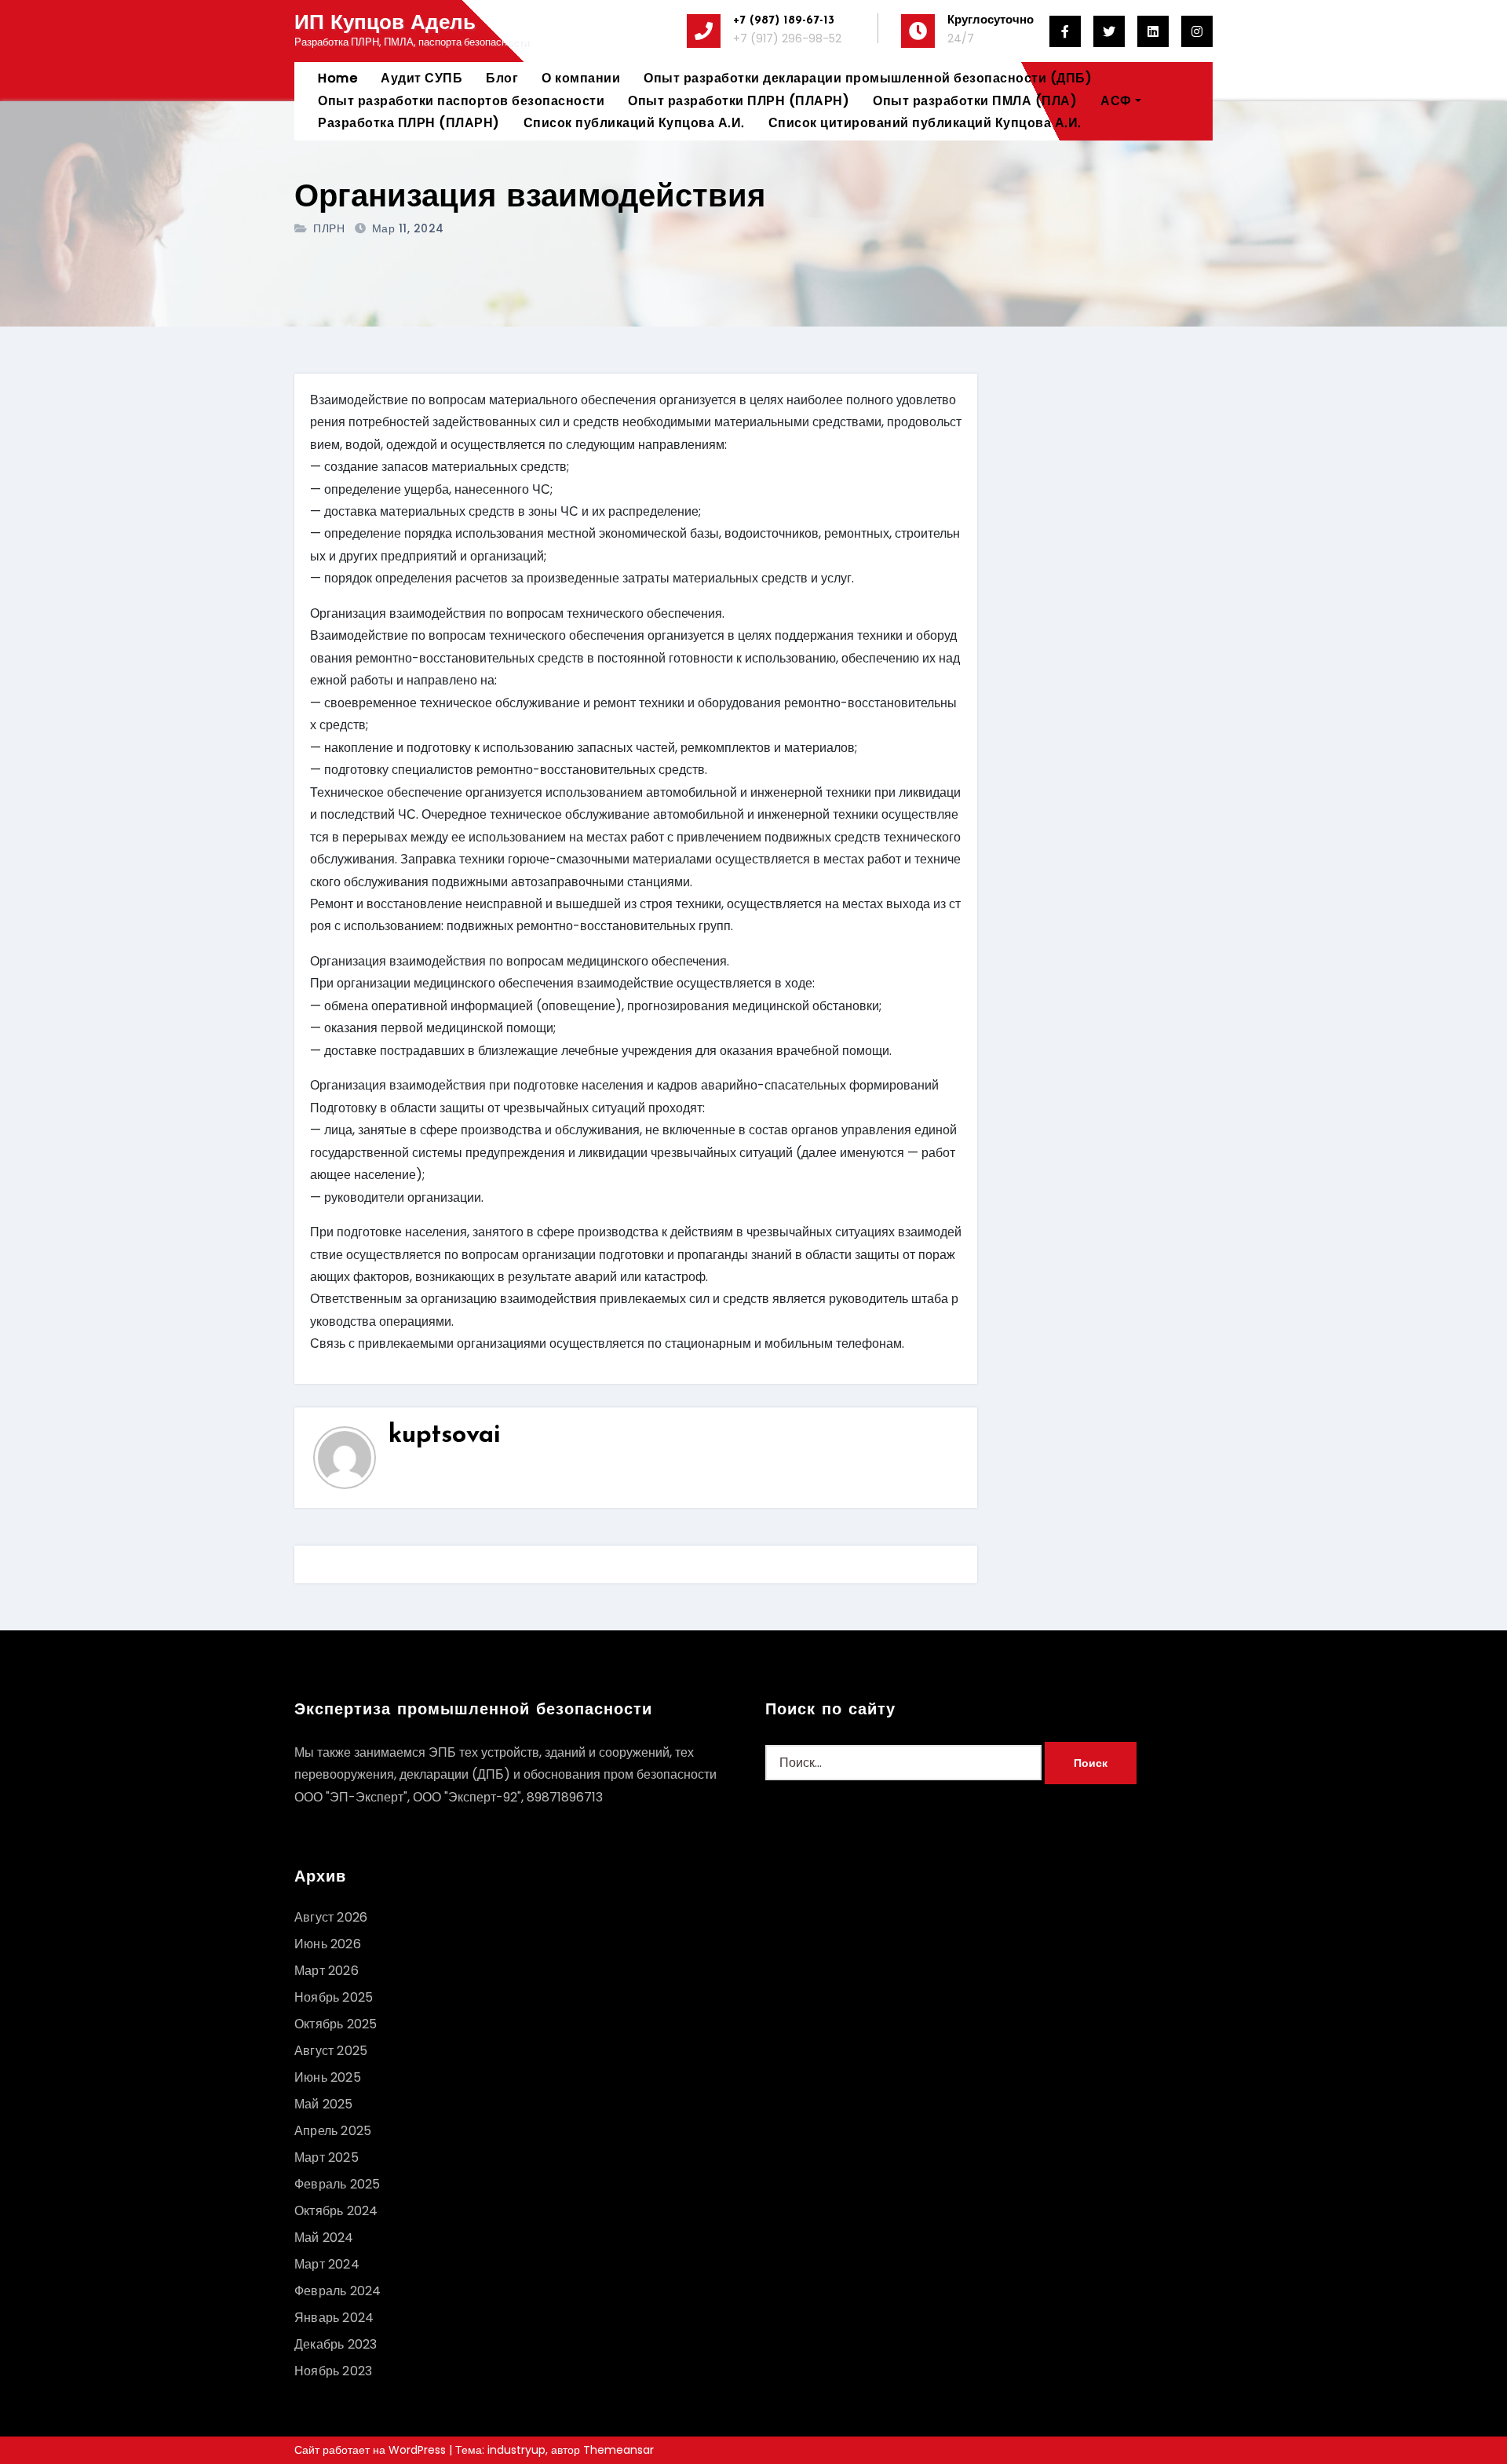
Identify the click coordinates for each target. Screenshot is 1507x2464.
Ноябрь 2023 (333, 2371)
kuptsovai (445, 1436)
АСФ (1116, 101)
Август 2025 (331, 2051)
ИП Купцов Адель (385, 24)
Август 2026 (331, 1917)
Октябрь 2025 (336, 2024)
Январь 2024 (334, 2318)
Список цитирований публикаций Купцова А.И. (925, 123)
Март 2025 (327, 2157)
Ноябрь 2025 (334, 1997)
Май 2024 (324, 2238)
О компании (581, 78)
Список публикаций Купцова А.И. (634, 123)
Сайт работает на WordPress (372, 2450)
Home (338, 78)
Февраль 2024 (338, 2291)
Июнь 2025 (328, 2077)
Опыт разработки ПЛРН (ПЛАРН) (739, 101)
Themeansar (618, 2450)
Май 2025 (324, 2104)
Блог (502, 78)
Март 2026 (327, 1971)
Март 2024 (327, 2264)
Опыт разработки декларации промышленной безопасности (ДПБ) (868, 78)
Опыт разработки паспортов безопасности (461, 101)
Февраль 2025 (337, 2184)
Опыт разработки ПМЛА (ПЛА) (975, 101)
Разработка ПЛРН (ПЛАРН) (409, 123)
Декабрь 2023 (336, 2344)
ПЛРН (329, 228)
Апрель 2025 (333, 2131)
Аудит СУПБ (421, 78)
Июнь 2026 (328, 1944)
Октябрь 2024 (336, 2211)
